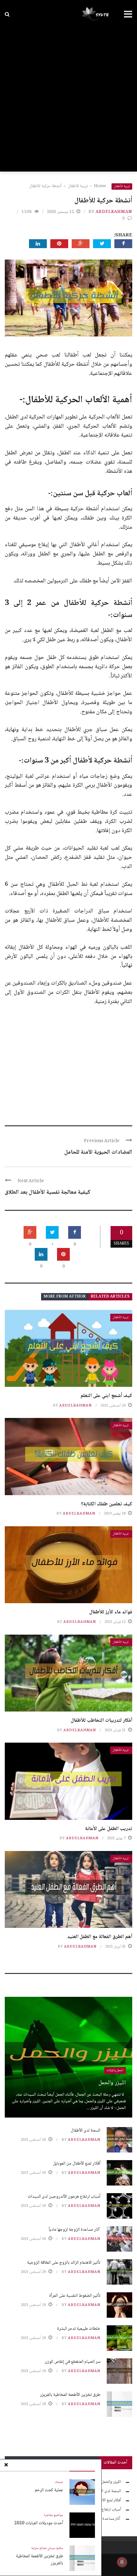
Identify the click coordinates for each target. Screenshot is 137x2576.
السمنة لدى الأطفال (86, 2131)
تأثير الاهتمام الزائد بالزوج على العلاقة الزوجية (64, 2263)
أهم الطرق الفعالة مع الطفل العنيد (100, 1937)
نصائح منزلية (39, 2548)
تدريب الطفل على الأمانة (109, 1829)
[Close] (6, 2465)
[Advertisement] (68, 100)
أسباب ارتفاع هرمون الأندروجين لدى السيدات (64, 2197)
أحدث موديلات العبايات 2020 (39, 2523)
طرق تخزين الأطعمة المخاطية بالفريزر (40, 2560)
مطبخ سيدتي (55, 2548)
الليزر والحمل (112, 2083)
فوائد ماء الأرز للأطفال (111, 1612)
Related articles (110, 1297)
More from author (65, 1297)
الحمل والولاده (115, 2070)
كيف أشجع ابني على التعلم (106, 1396)
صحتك (59, 2482)
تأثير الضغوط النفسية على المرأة (75, 2296)
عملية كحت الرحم (49, 2490)
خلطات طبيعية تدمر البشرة (79, 2329)
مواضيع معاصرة (54, 2515)
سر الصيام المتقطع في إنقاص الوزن (72, 2362)
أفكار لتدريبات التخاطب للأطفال (101, 1721)
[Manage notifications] (122, 2562)
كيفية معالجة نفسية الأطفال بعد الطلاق (48, 1192)
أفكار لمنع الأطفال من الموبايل (77, 2164)
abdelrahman (114, 212)
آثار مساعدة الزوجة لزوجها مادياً (75, 2230)
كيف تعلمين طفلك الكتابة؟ (107, 1504)
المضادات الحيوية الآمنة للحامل (98, 1152)
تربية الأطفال (122, 186)
